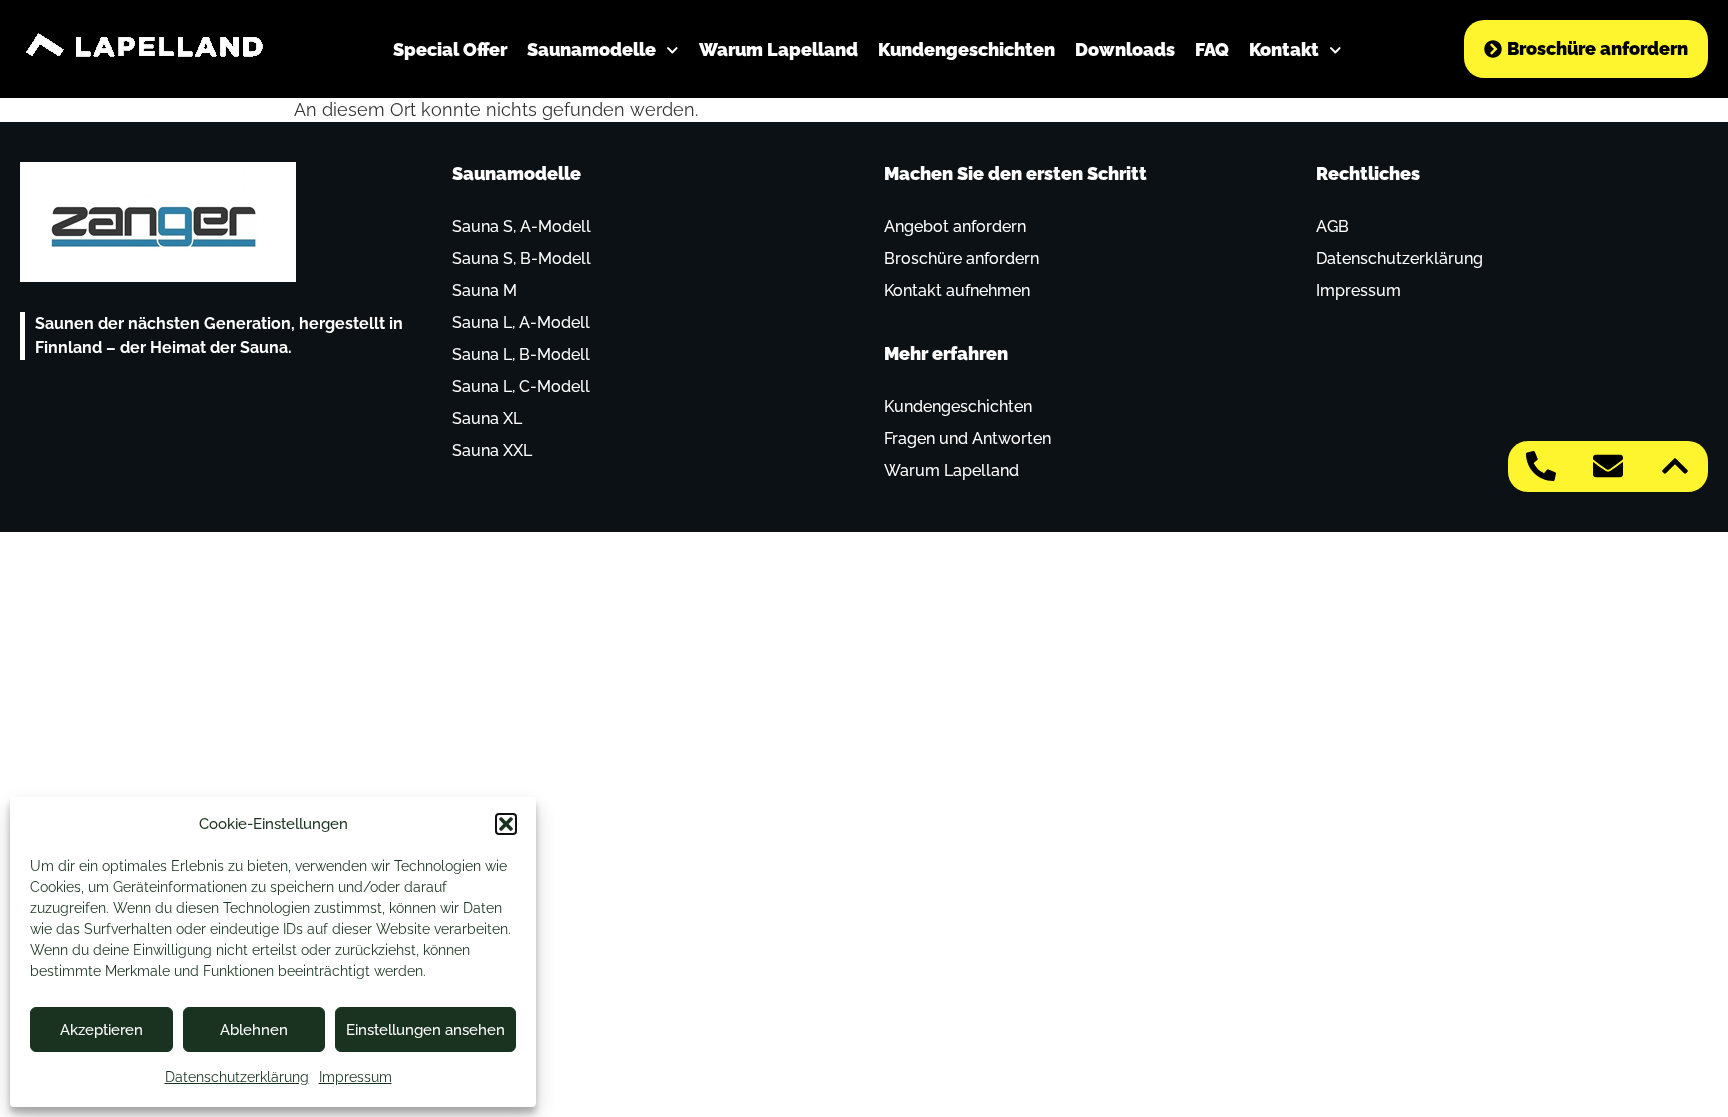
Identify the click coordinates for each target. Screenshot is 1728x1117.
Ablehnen (254, 1030)
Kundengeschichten (966, 49)
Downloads (1125, 49)
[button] (506, 824)
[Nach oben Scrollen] (1675, 466)
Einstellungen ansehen (425, 1030)
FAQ (1212, 49)
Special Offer (450, 49)
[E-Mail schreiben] (1608, 466)
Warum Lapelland (778, 49)
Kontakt (1284, 49)
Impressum (355, 1077)
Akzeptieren (101, 1030)
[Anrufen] (1541, 466)
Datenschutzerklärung (237, 1077)
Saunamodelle (591, 49)
